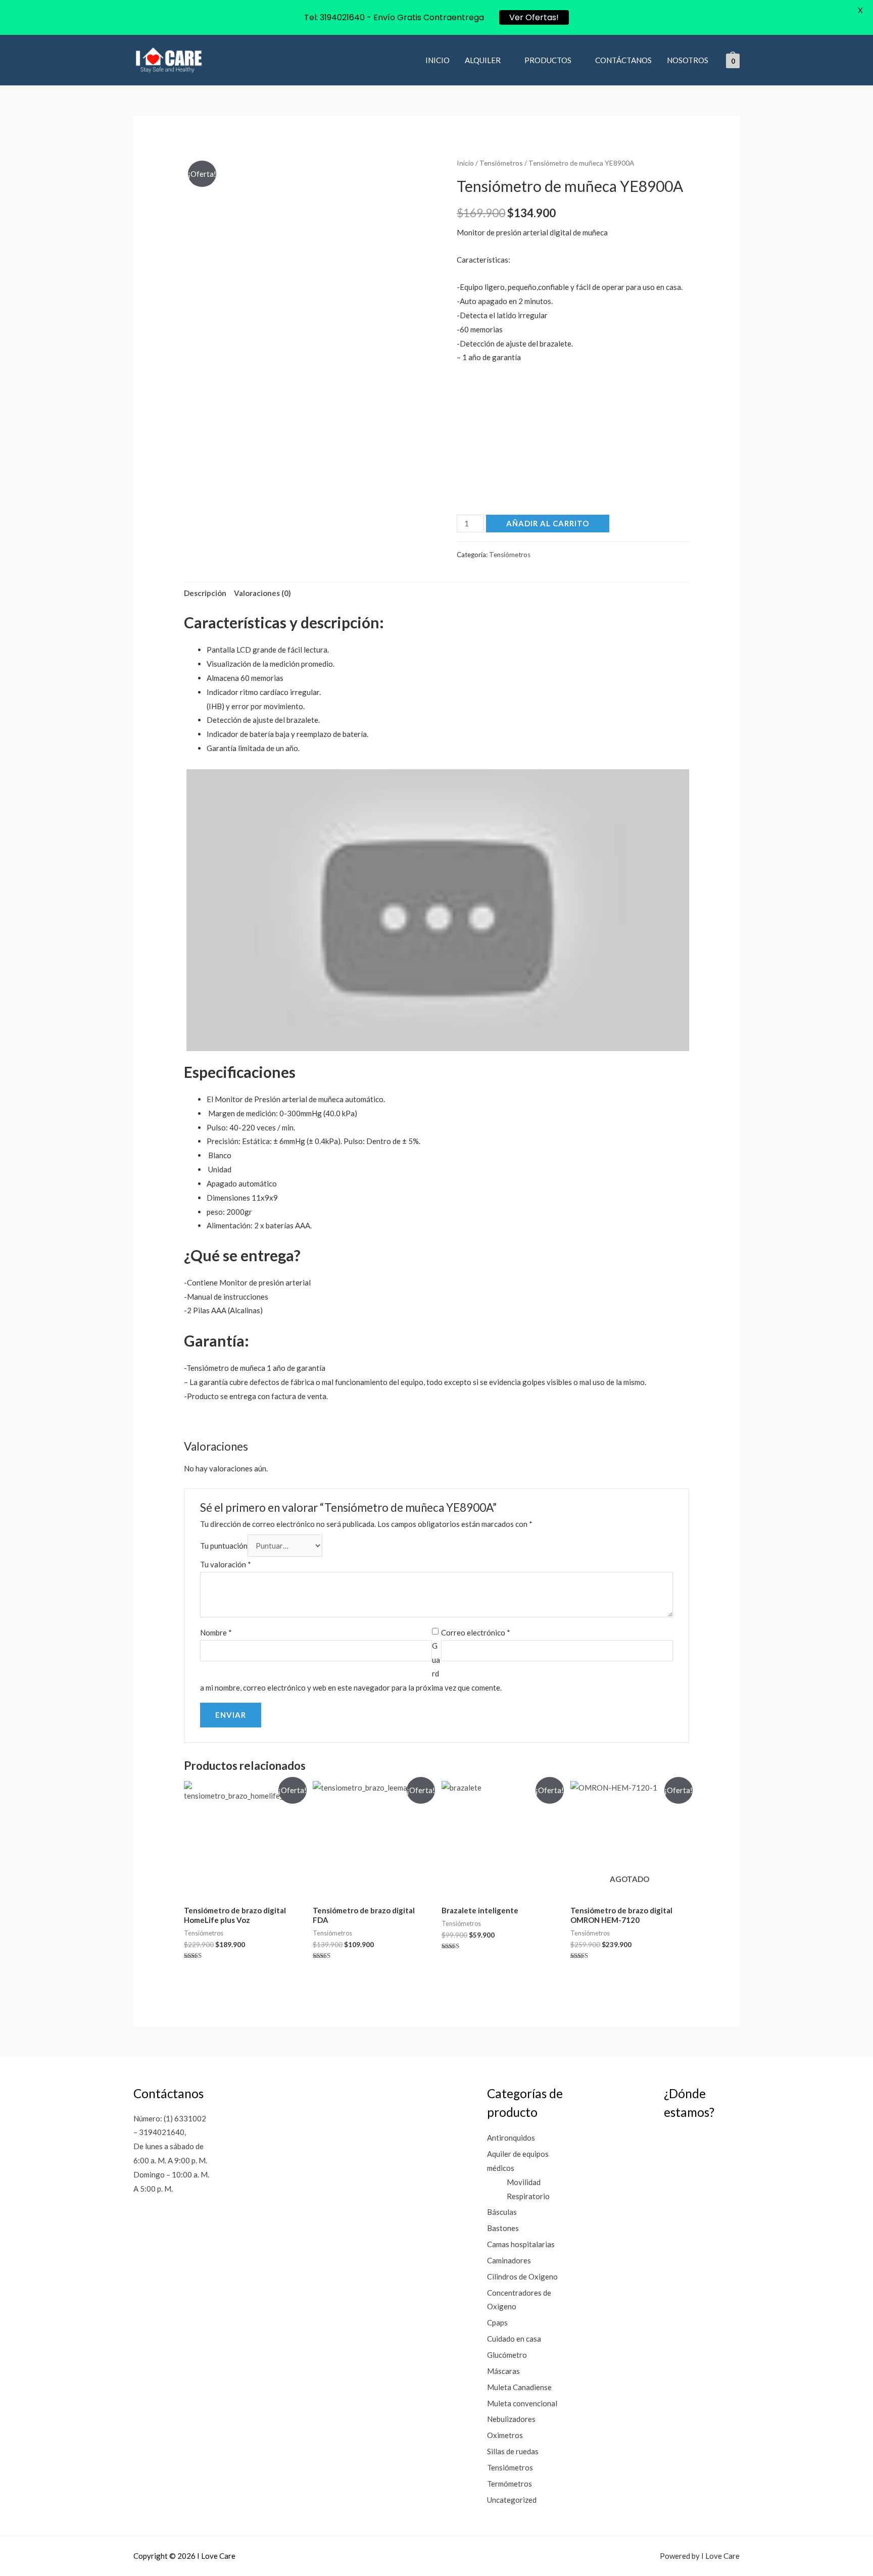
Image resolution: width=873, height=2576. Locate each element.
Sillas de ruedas (513, 2451)
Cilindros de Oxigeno (522, 2276)
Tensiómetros (501, 163)
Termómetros (510, 2484)
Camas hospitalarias (521, 2244)
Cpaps (497, 2322)
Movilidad (524, 2182)
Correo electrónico (476, 1632)
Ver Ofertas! (534, 17)
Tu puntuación (224, 1546)
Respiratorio (528, 2196)
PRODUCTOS (548, 60)
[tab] (205, 593)
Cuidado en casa (514, 2339)
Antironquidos (511, 2138)
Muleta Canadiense (519, 2387)
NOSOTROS (688, 60)
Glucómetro (507, 2355)
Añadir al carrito (548, 523)
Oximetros (505, 2435)
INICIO (438, 60)
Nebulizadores (511, 2419)
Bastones (503, 2228)
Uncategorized (512, 2500)
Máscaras (503, 2371)
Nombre (216, 1632)
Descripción (205, 593)
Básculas (502, 2212)
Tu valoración (226, 1564)
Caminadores (509, 2260)
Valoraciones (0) (262, 593)
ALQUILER (483, 60)
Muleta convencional (522, 2403)
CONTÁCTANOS (623, 60)
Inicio (465, 163)
